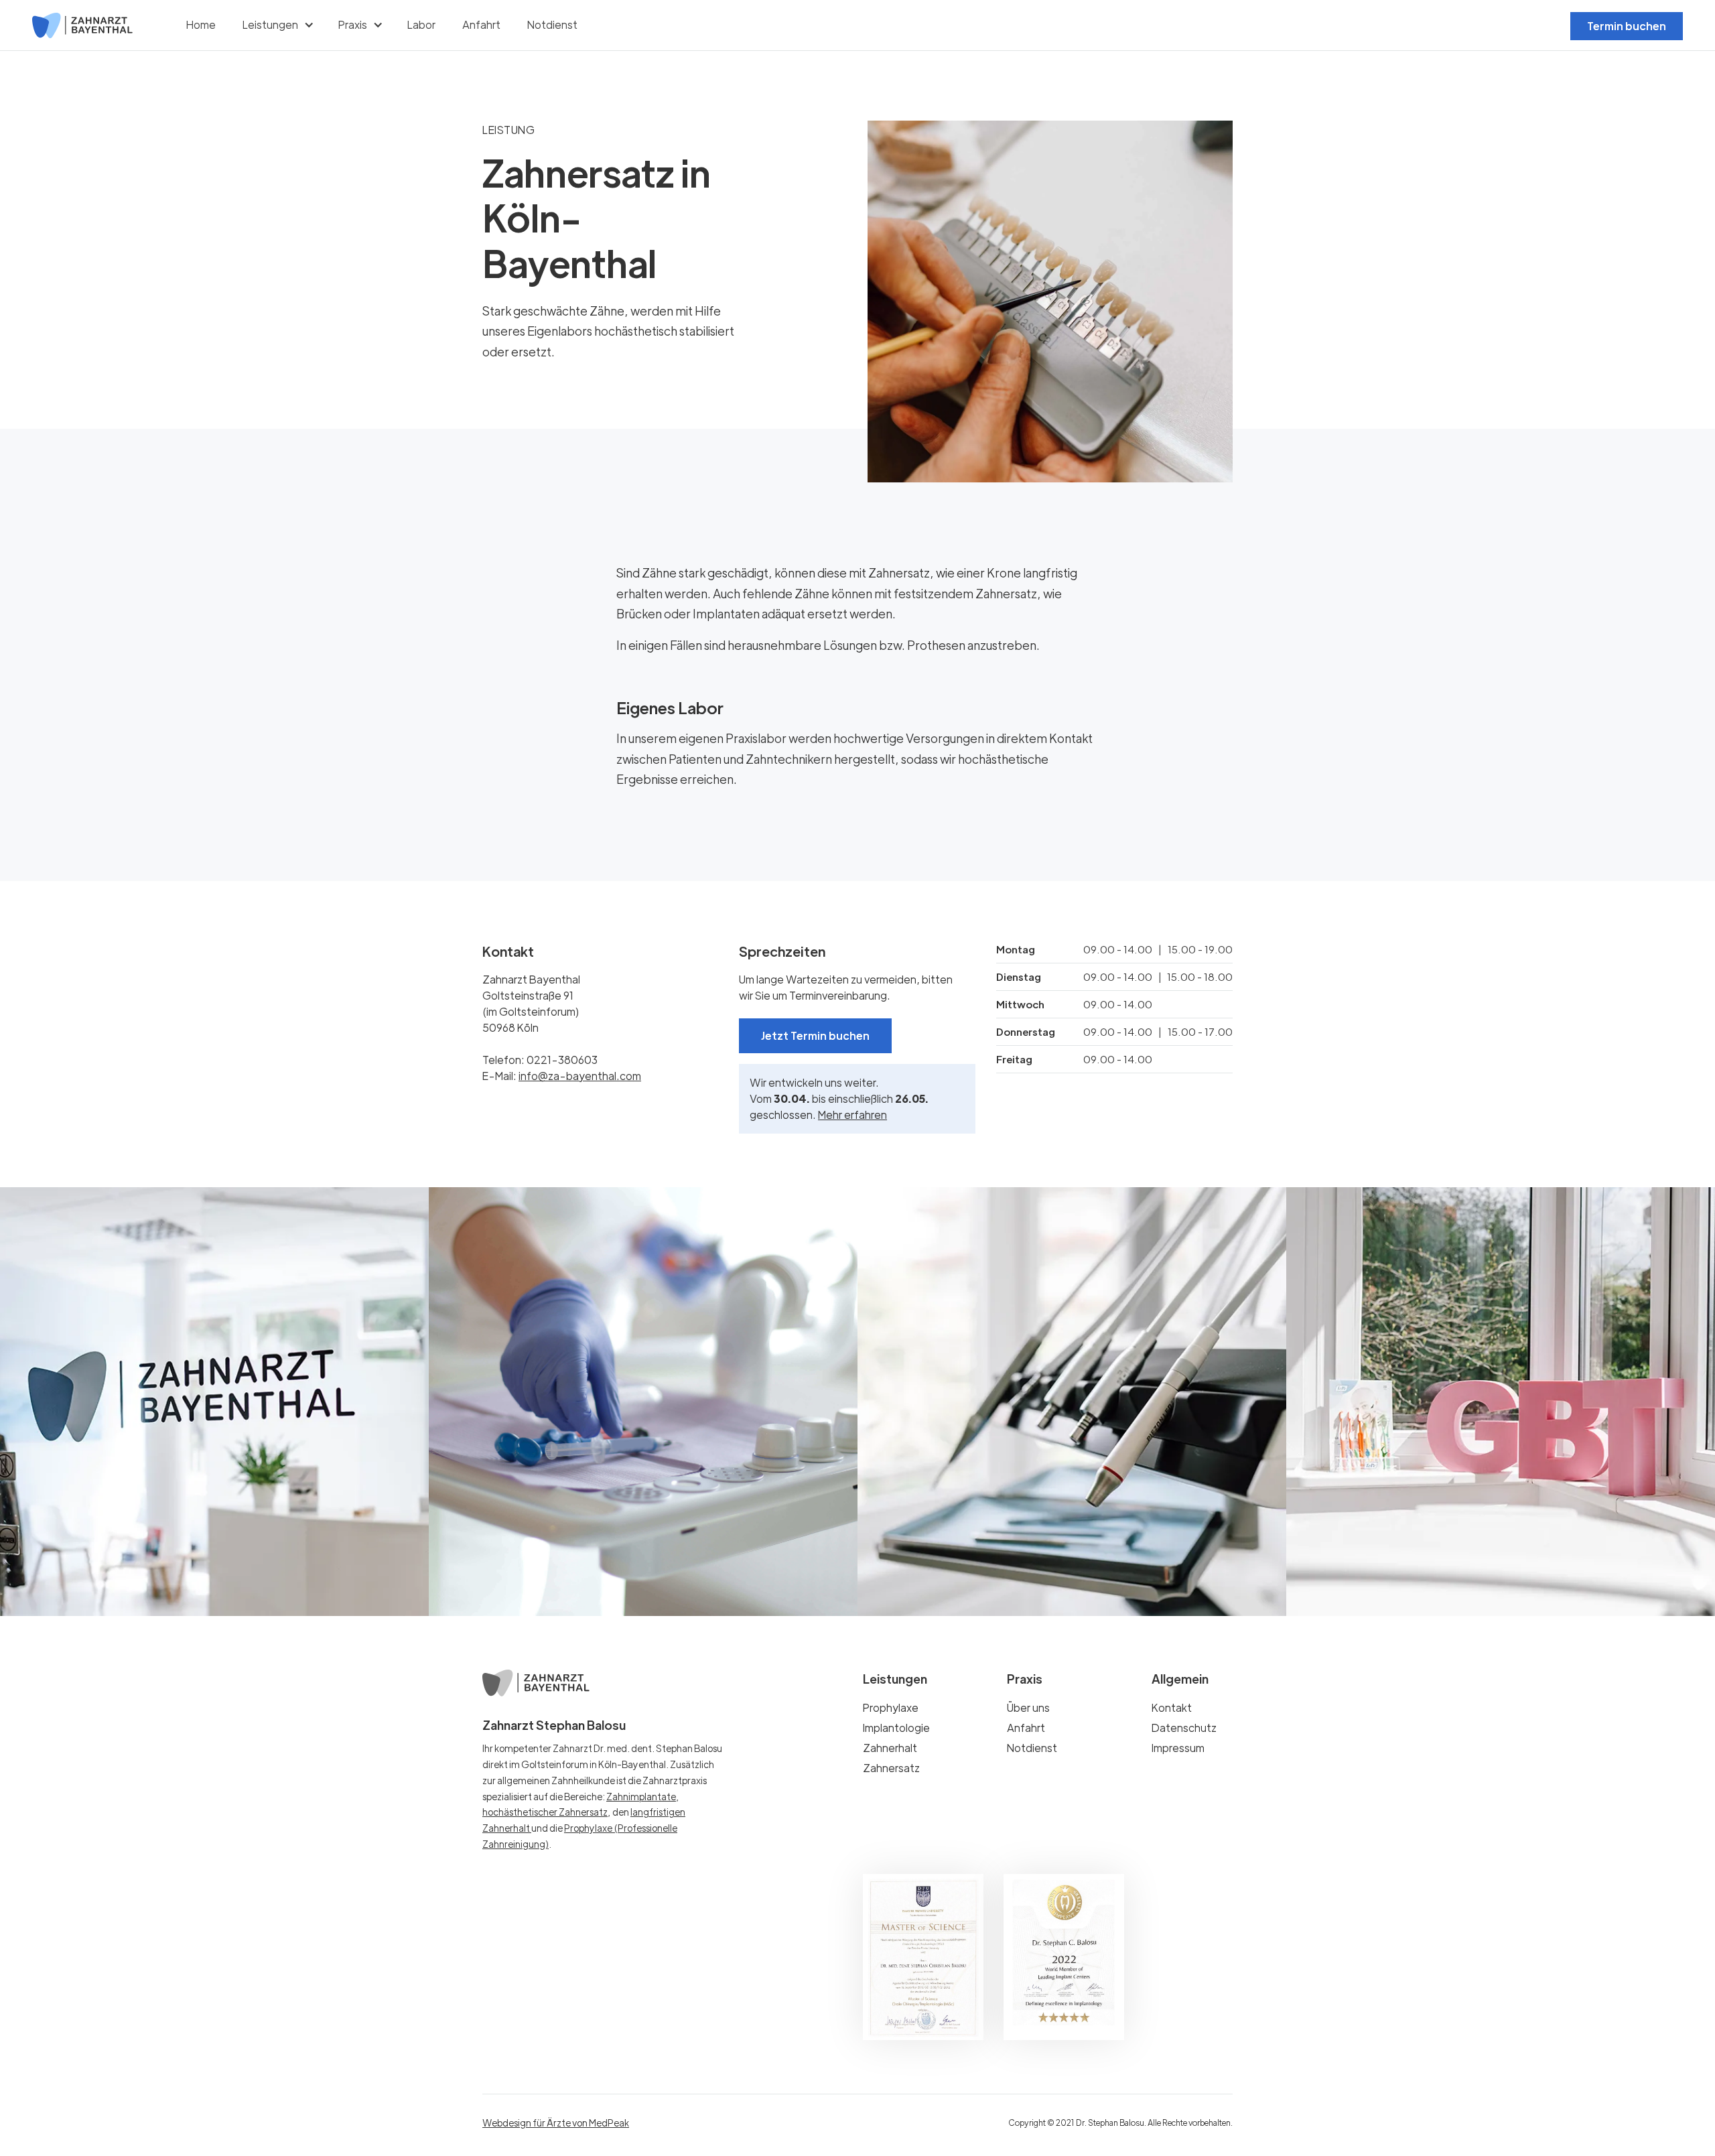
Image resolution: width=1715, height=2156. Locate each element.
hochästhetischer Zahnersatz (545, 1812)
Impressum (1178, 1748)
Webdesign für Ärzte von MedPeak (556, 2123)
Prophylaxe (891, 1708)
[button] (277, 25)
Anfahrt (481, 24)
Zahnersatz (891, 1768)
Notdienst (552, 24)
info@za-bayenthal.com (580, 1076)
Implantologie (896, 1728)
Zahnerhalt (890, 1748)
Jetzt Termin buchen (815, 1035)
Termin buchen (1627, 26)
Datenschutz (1184, 1728)
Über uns (1028, 1708)
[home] (82, 25)
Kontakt (1172, 1708)
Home (201, 24)
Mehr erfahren (852, 1115)
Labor (421, 24)
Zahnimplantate (641, 1796)
